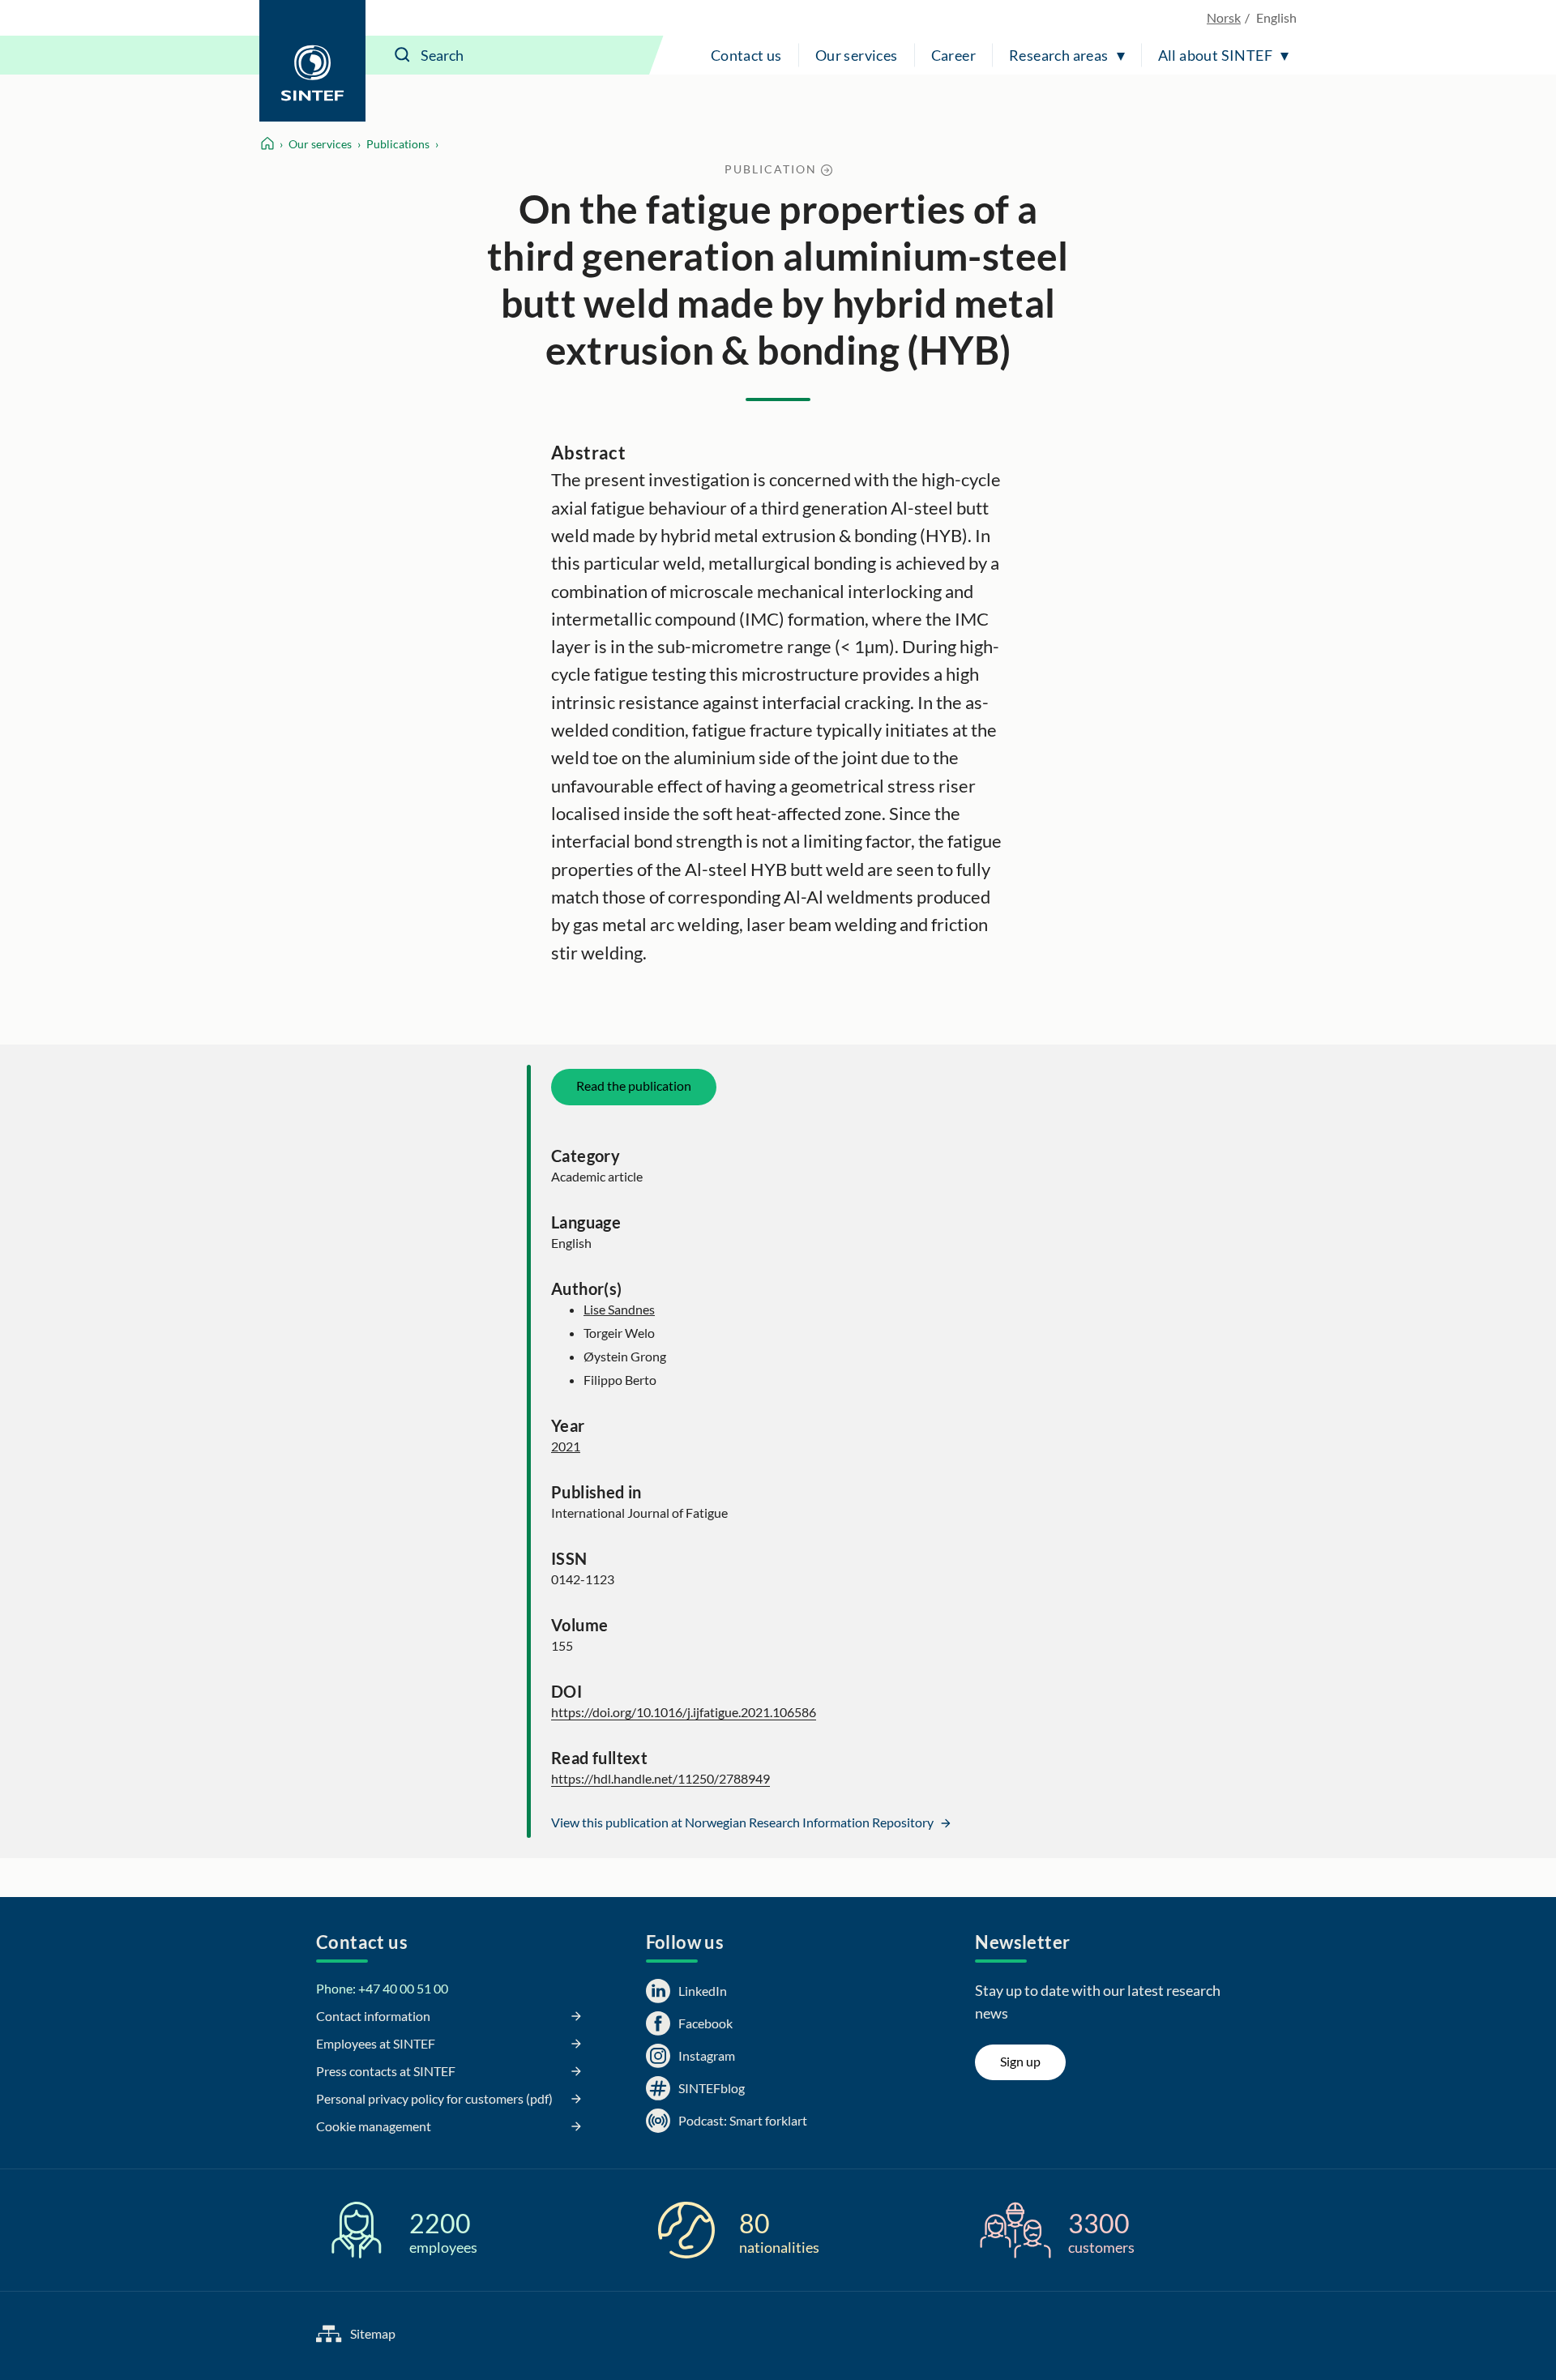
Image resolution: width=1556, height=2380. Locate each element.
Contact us (746, 55)
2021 (566, 1446)
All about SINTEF (1215, 55)
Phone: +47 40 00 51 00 (382, 1988)
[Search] (403, 55)
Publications (398, 144)
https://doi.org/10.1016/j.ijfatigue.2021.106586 (684, 1712)
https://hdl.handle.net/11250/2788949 (660, 1778)
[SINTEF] (312, 61)
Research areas (1059, 55)
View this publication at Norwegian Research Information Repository (744, 1822)
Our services (857, 55)
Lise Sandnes (619, 1309)
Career (953, 55)
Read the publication (634, 1085)
